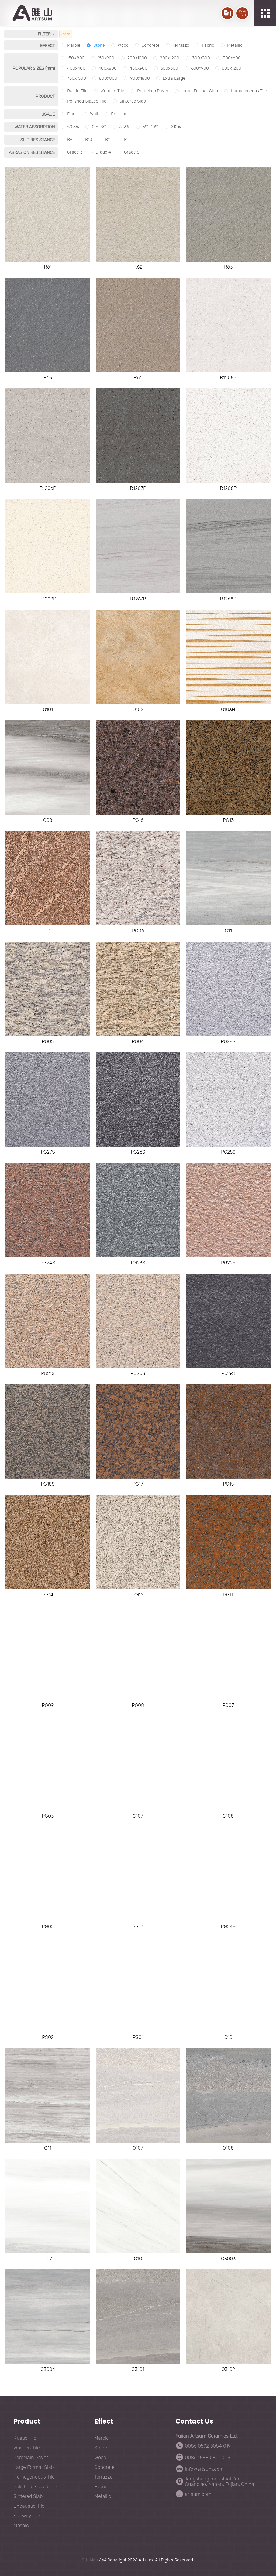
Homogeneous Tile (34, 2477)
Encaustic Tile (29, 2506)
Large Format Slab (34, 2467)
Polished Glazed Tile (35, 2487)
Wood (100, 2458)
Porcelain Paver (31, 2458)
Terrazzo (103, 2477)
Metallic (103, 2496)
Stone (101, 2448)
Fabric (101, 2487)
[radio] (70, 45)
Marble (102, 2438)
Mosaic (21, 2526)
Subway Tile (27, 2516)
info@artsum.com (204, 2469)
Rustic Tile (25, 2438)
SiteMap (90, 2560)
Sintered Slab (28, 2496)
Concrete (104, 2467)
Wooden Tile (27, 2448)
